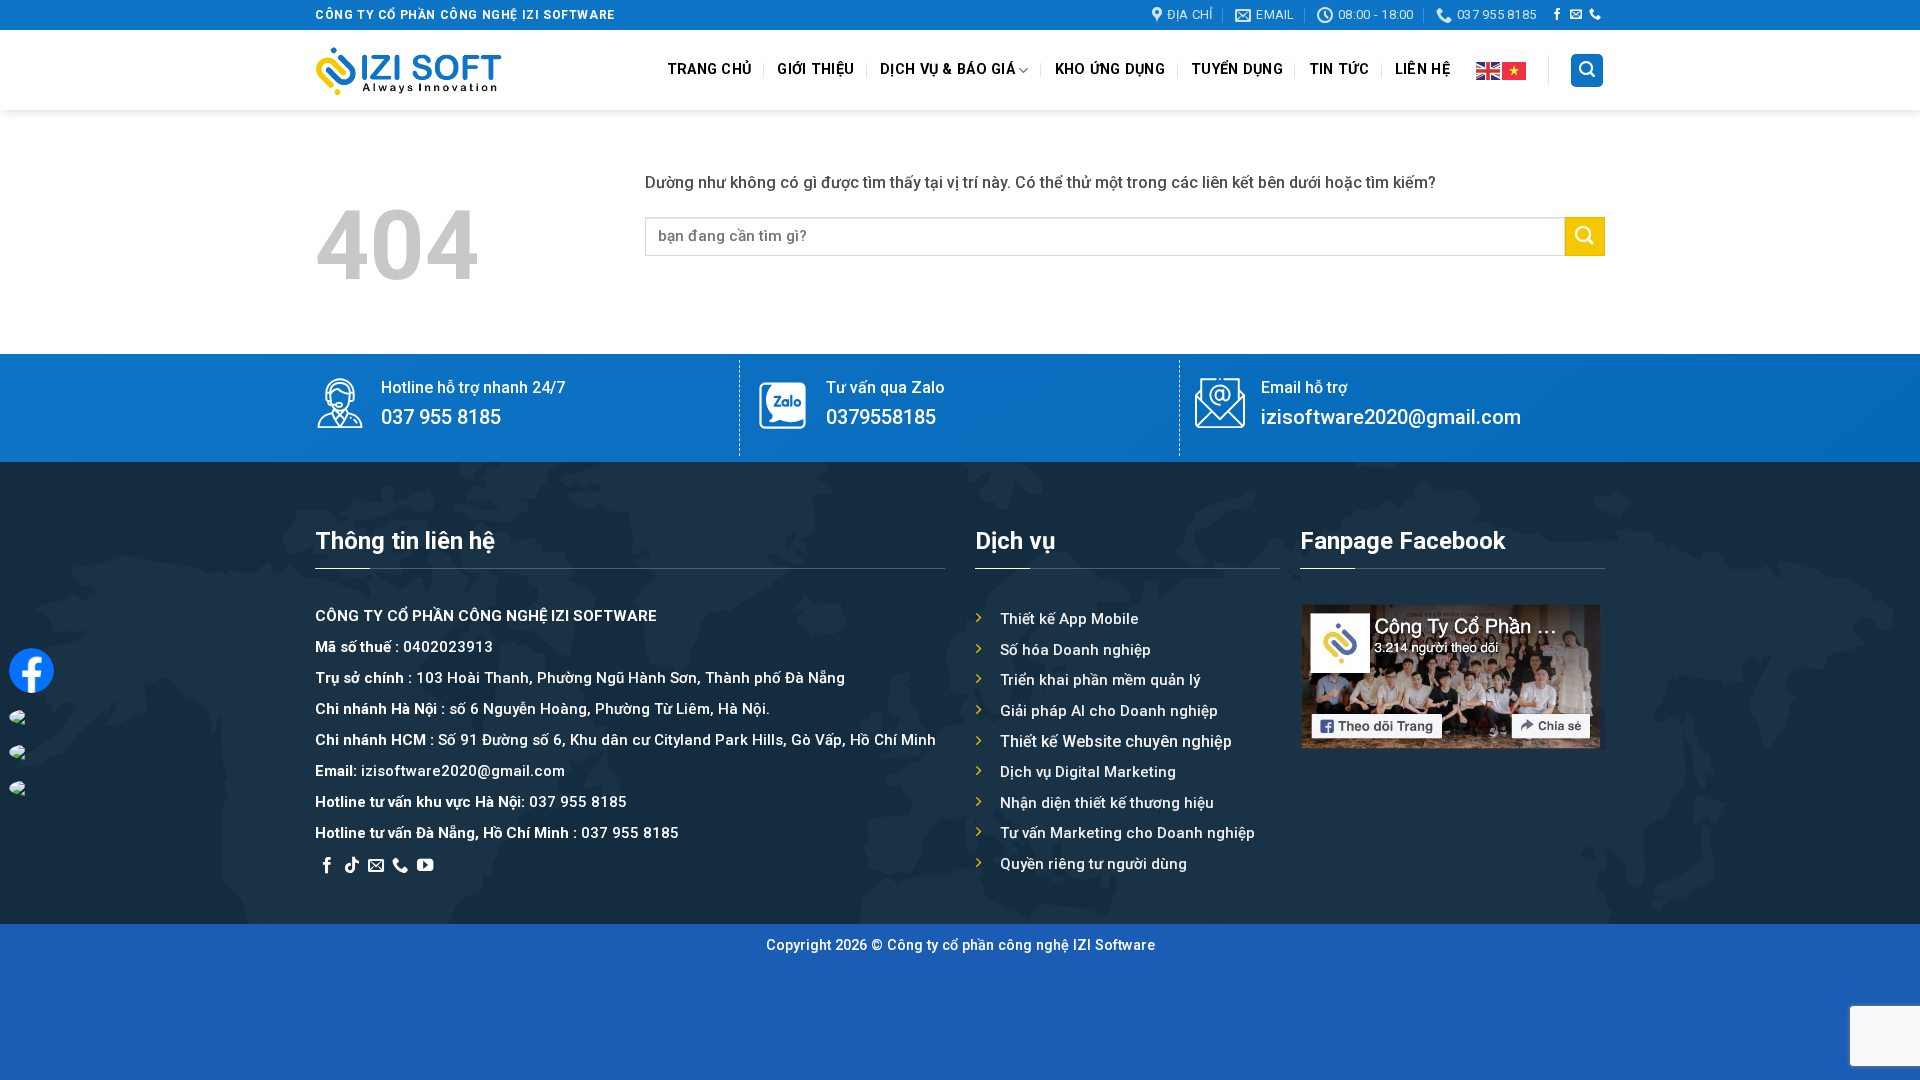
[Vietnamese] (1515, 70)
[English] (1489, 70)
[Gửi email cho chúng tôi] (1576, 15)
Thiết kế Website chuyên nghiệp (1116, 741)
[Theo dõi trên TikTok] (352, 866)
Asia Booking (363, 891)
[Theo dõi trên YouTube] (425, 866)
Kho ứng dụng (1110, 69)
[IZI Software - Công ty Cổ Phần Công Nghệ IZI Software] (409, 70)
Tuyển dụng (1237, 69)
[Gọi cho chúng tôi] (1595, 15)
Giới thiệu (815, 69)
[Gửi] (1585, 236)
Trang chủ (709, 69)
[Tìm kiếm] (1587, 70)
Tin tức (1339, 69)
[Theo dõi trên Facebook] (1557, 15)
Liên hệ (1422, 69)
